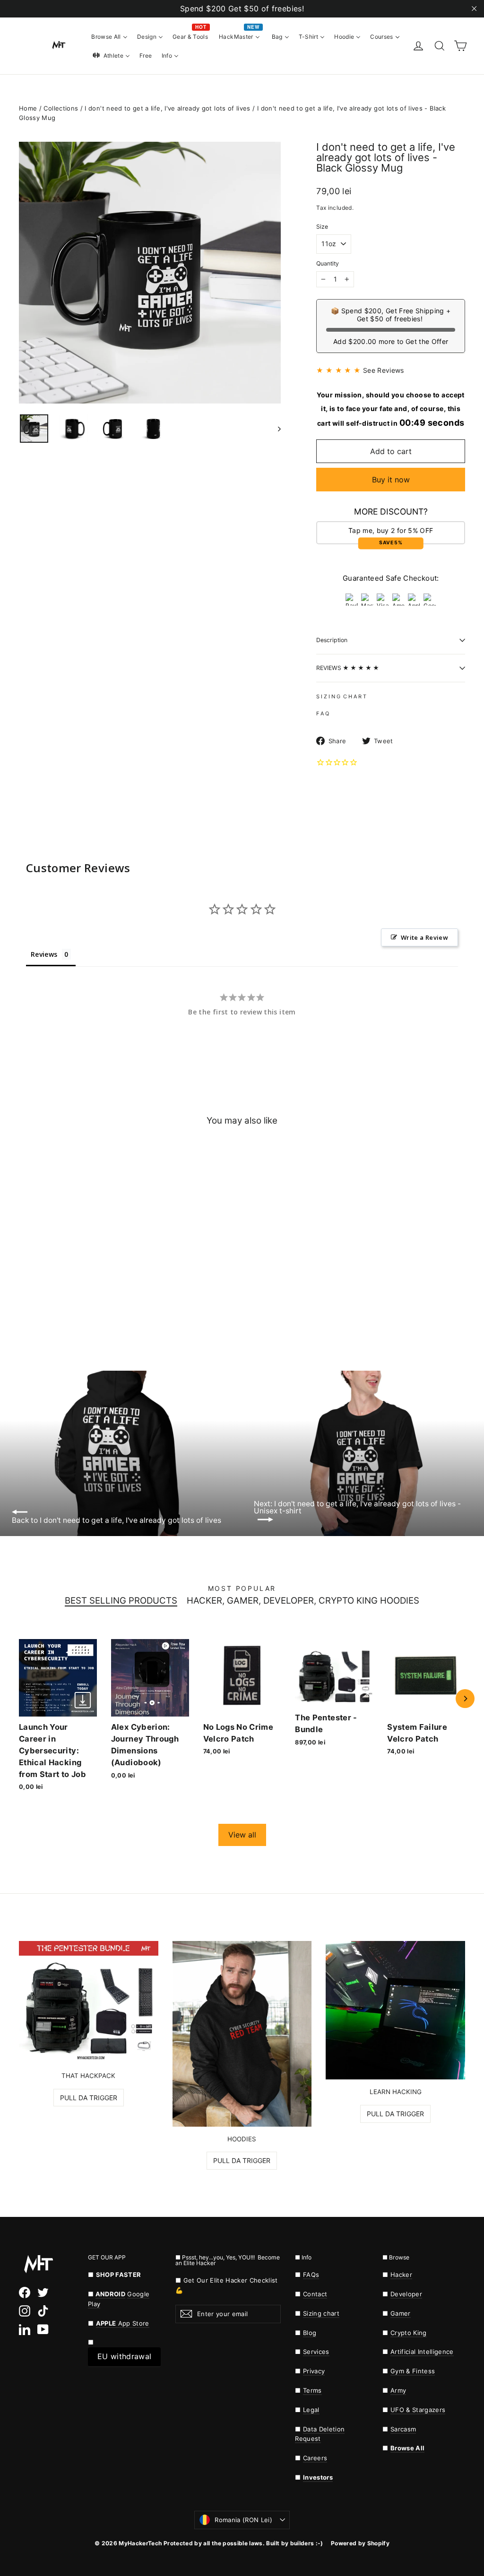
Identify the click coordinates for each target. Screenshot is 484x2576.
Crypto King (409, 2333)
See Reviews (384, 370)
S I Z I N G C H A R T (341, 696)
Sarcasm (403, 2429)
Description (332, 640)
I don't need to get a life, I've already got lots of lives (167, 108)
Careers (315, 2458)
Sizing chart (321, 2313)
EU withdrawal (124, 2356)
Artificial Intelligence (422, 2352)
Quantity (328, 264)
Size (322, 227)
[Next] (465, 1699)
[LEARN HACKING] (395, 2010)
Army (398, 2390)
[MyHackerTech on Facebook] (25, 2293)
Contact (315, 2294)
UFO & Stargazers (418, 2410)
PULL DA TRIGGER (89, 2098)
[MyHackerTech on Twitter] (43, 2293)
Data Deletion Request (320, 2434)
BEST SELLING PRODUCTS (121, 1601)
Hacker (401, 2275)
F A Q (323, 713)
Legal (311, 2410)
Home (28, 108)
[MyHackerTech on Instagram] (25, 2311)
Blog (310, 2333)
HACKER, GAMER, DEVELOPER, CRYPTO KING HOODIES (303, 1601)
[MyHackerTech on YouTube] (43, 2329)
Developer (406, 2294)
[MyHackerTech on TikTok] (43, 2311)
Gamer (401, 2313)
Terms (312, 2390)
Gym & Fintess (413, 2371)
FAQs (311, 2275)
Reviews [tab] (44, 954)
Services (316, 2352)
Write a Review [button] (424, 937)
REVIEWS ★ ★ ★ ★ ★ (348, 668)
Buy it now (391, 480)
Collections (61, 108)
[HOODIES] (242, 2034)
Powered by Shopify (360, 2543)
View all (242, 1835)
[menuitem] (109, 36)
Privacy (314, 2371)
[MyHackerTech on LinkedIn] (25, 2329)
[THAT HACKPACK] (89, 2002)
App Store (123, 2323)
